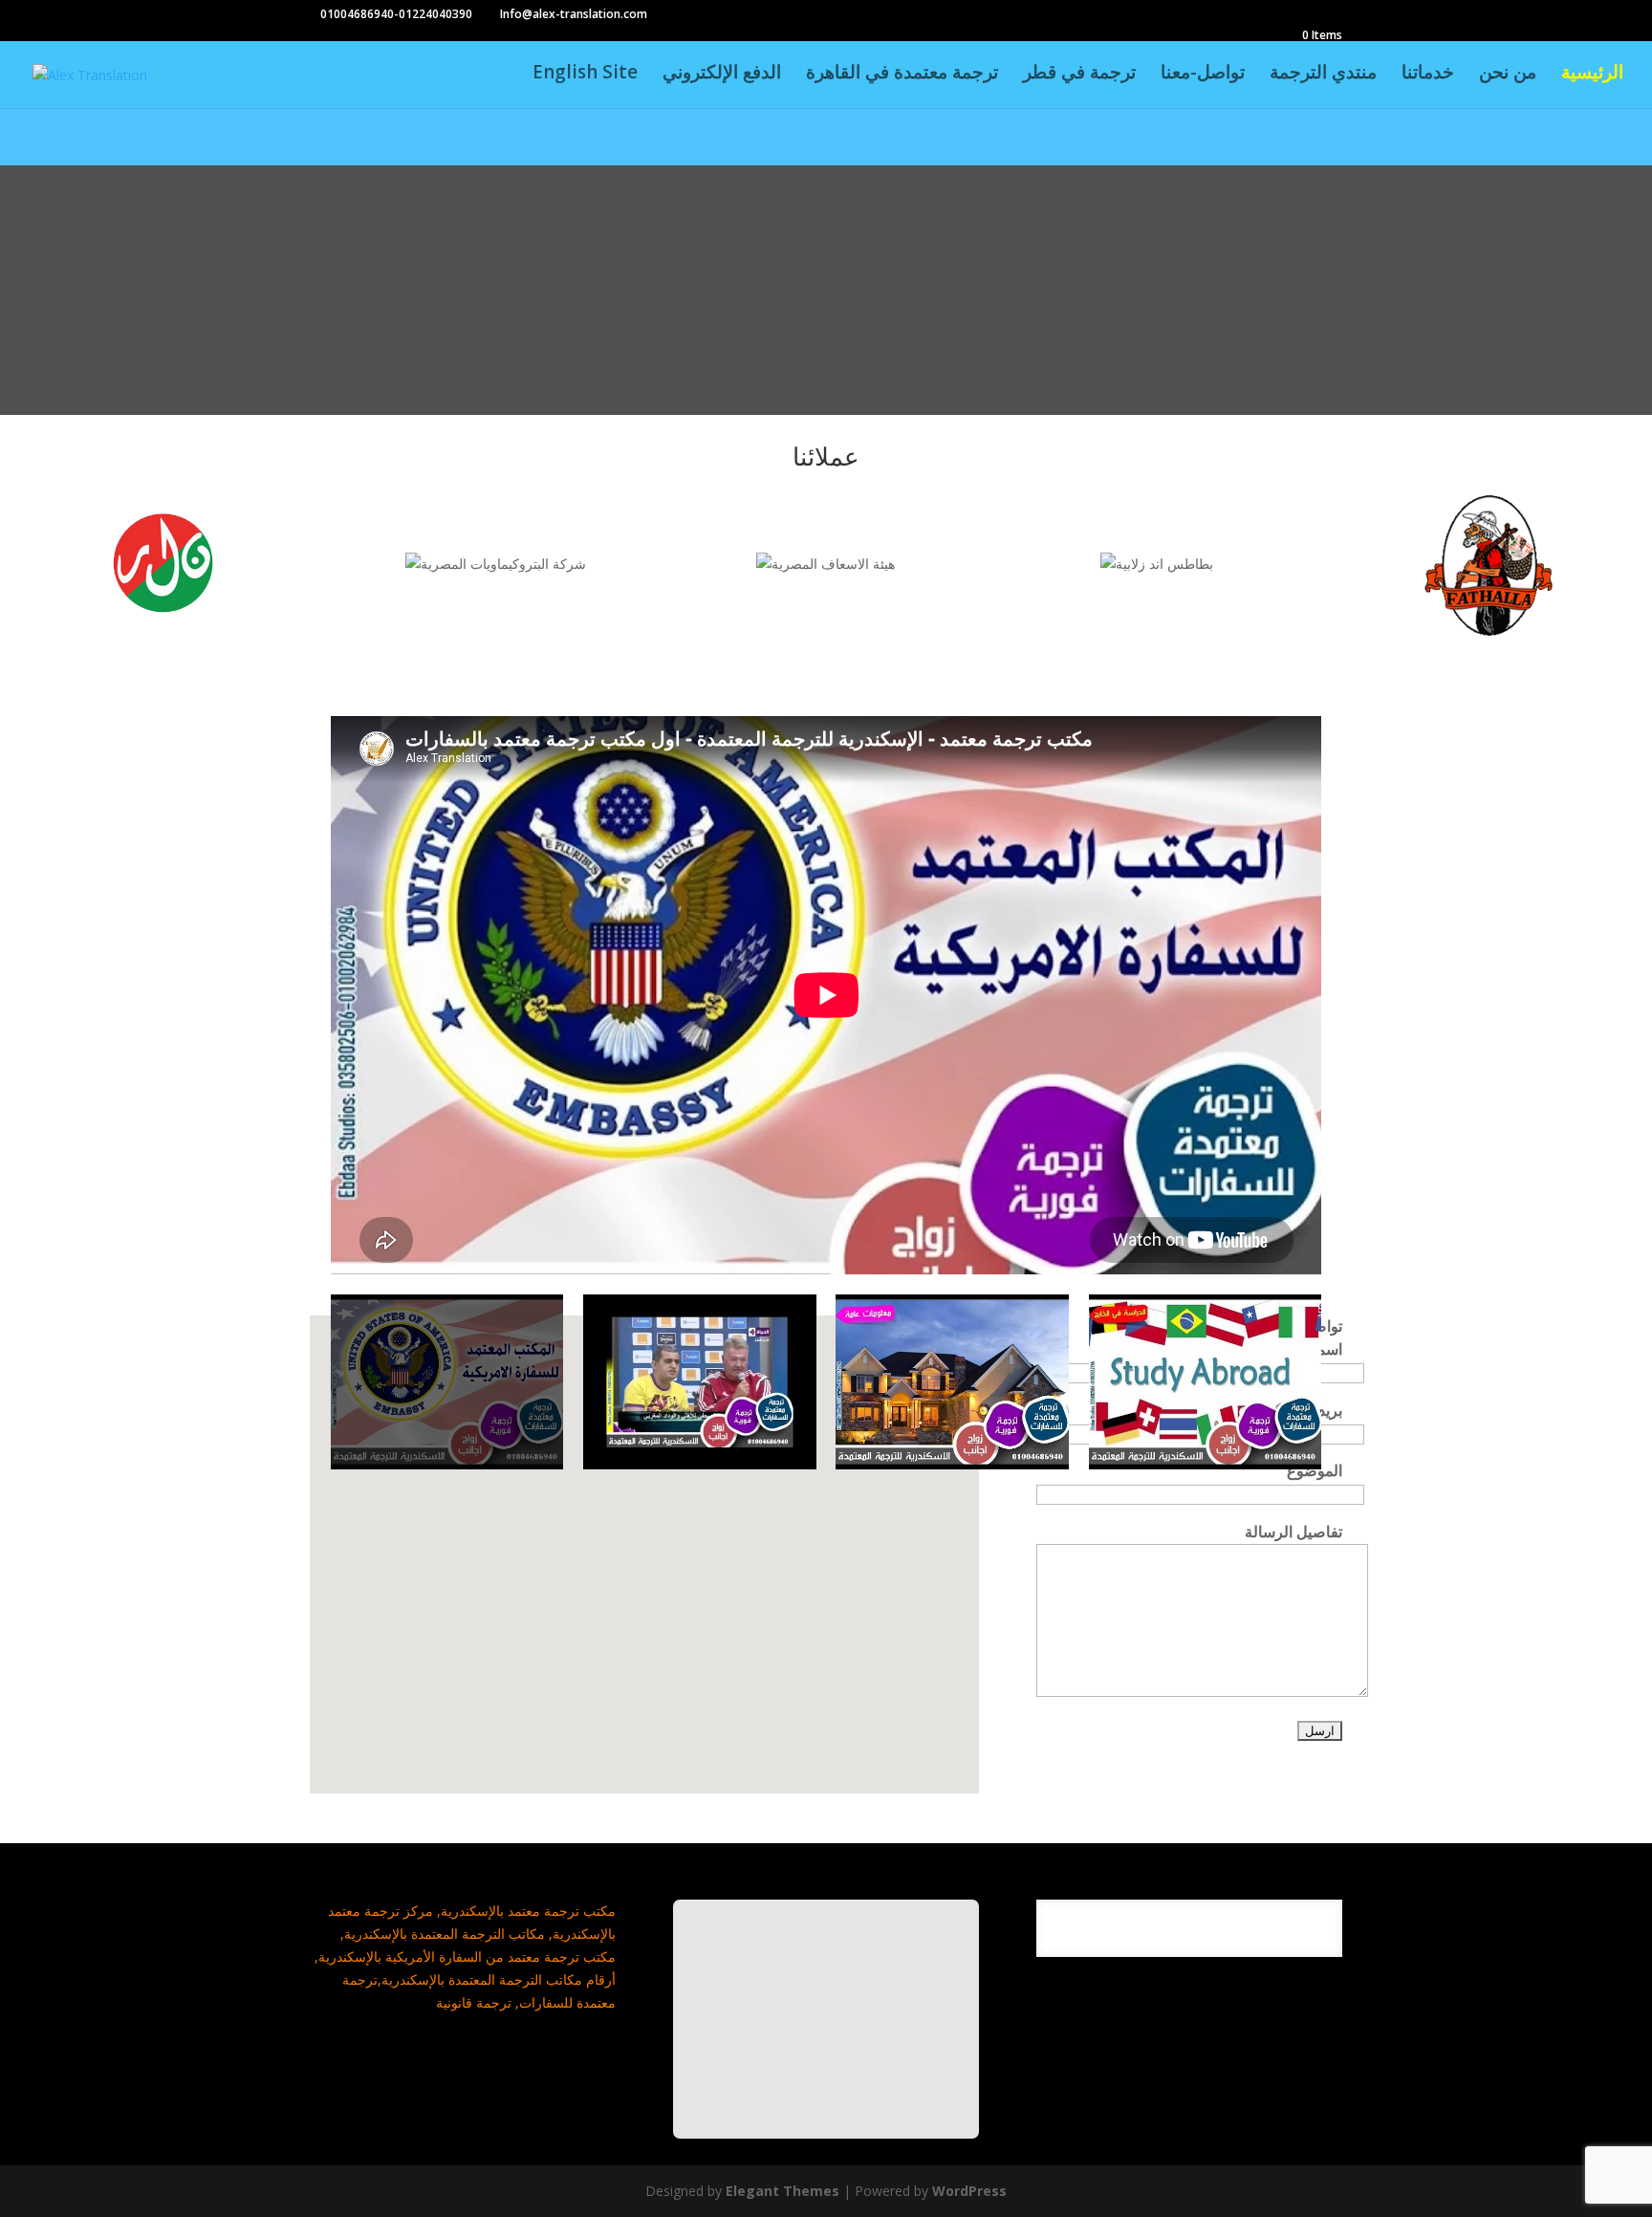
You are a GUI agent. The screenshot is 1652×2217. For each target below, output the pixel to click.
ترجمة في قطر (1079, 75)
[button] (661, 1586)
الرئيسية (1592, 75)
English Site (585, 75)
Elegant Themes (783, 2191)
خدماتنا (1428, 75)
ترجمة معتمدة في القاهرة (902, 75)
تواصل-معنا (1203, 75)
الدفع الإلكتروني (722, 75)
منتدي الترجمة (1323, 75)
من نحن (1508, 75)
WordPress (969, 2191)
